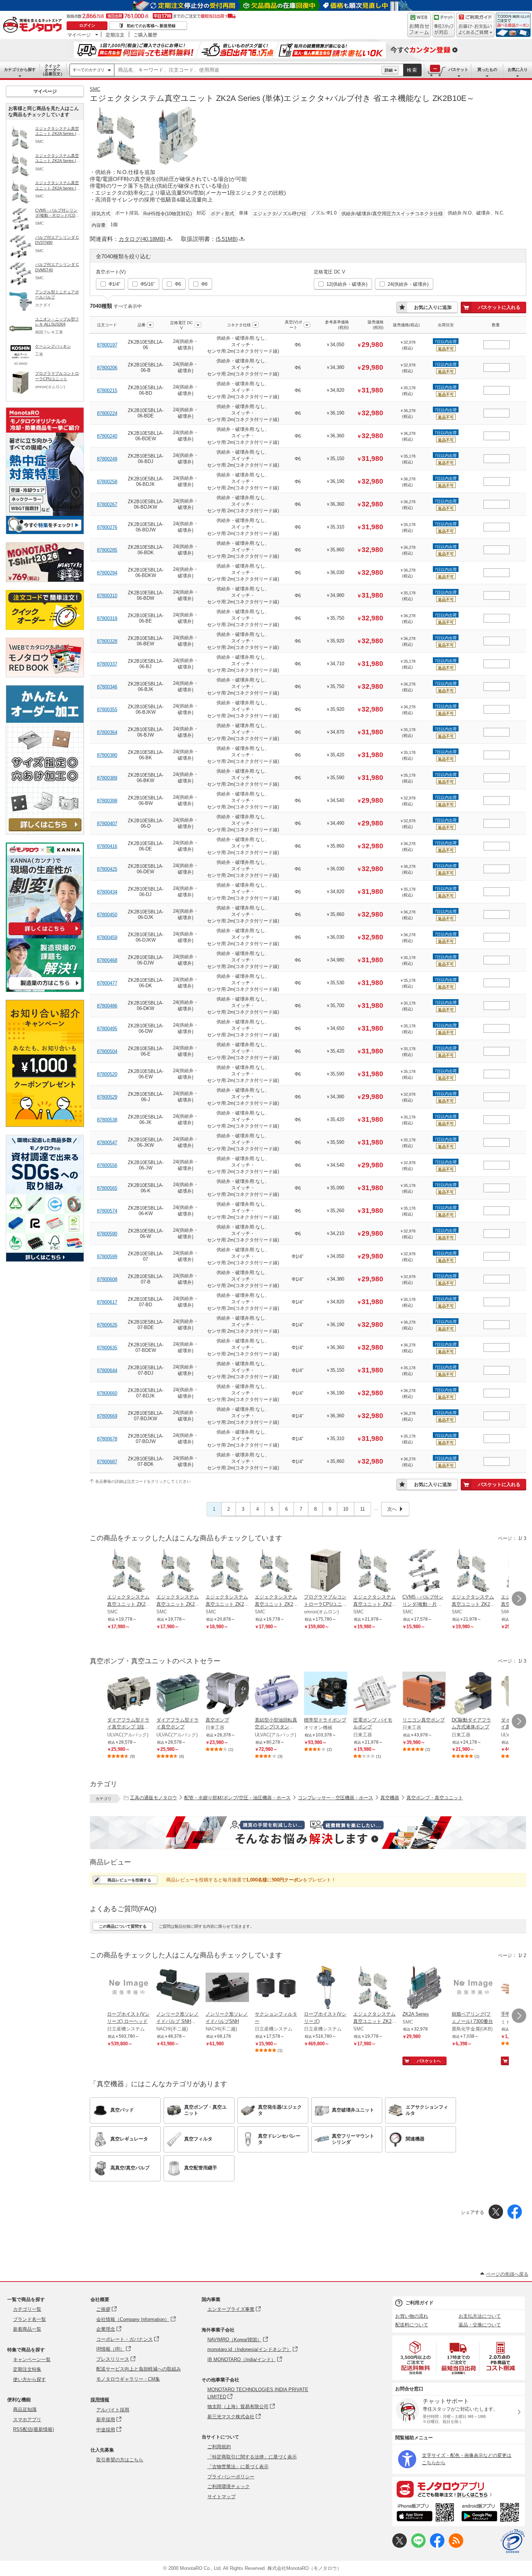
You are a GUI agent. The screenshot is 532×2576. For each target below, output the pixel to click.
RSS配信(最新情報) (33, 2429)
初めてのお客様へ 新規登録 (151, 26)
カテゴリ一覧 (27, 2309)
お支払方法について (480, 2316)
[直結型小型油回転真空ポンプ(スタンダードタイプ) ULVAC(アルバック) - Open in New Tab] (276, 1694)
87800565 (107, 1188)
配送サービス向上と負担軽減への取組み (139, 2369)
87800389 (107, 778)
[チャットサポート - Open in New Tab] (444, 25)
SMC (95, 89)
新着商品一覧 (27, 2329)
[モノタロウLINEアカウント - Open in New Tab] (418, 2546)
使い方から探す (29, 2379)
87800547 (107, 1143)
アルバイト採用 (113, 2410)
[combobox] (248, 70)
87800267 (107, 504)
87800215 (107, 391)
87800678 (107, 1439)
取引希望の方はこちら (120, 2460)
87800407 (107, 824)
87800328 (107, 641)
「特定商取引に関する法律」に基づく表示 (252, 2457)
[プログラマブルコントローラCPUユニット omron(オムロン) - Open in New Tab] (326, 1571)
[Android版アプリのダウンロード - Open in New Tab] (492, 2513)
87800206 (107, 368)
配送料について (412, 2325)
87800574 (107, 1211)
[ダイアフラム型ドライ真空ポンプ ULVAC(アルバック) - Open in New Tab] (178, 1694)
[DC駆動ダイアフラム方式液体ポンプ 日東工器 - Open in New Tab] (473, 1694)
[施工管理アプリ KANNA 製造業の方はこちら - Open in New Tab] (45, 990)
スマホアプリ (27, 2420)
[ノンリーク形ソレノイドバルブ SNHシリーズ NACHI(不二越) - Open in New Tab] (178, 1988)
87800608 (107, 1279)
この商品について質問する (123, 1926)
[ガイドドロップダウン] (475, 30)
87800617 (107, 1302)
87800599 (107, 1257)
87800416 (107, 846)
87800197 (107, 345)
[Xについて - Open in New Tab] (400, 2546)
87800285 (107, 550)
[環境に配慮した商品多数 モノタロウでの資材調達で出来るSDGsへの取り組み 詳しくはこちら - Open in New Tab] (45, 1260)
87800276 (107, 527)
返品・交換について (480, 2325)
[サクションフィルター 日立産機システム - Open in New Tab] (276, 1988)
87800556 (107, 1165)
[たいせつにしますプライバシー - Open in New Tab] (512, 2541)
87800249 (107, 459)
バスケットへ (429, 2061)
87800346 (107, 687)
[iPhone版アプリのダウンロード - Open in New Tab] (425, 2513)
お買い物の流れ (412, 2316)
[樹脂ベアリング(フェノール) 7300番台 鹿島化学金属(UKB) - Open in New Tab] (473, 1988)
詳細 (389, 70)
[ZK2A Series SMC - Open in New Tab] (424, 1988)
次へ (392, 1509)
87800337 (107, 664)
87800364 (107, 732)
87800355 (107, 710)
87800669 (107, 1416)
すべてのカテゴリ (89, 70)
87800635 (107, 1348)
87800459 (107, 937)
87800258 (107, 482)
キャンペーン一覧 (32, 2359)
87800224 (107, 413)
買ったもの (487, 69)
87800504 (107, 1051)
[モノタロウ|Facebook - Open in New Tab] (437, 2546)
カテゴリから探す (20, 69)
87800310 (107, 596)
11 (362, 1509)
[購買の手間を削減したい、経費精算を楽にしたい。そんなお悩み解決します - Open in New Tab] (308, 1833)
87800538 (107, 1120)
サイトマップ (221, 2497)
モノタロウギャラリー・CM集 (128, 2379)
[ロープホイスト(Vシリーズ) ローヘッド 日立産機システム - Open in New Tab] (129, 1988)
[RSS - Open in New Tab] (456, 2546)
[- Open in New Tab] (416, 2358)
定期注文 (115, 35)
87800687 (107, 1462)
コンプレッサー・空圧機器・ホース (335, 1798)
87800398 (107, 801)
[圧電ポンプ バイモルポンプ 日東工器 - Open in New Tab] (375, 1694)
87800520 (107, 1074)
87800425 (107, 869)
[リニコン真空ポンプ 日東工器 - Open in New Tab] (424, 1694)
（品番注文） (52, 70)
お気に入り (518, 69)
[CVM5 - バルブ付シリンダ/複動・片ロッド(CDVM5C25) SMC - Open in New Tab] (424, 1571)
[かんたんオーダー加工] (45, 833)
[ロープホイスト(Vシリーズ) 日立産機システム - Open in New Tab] (326, 1988)
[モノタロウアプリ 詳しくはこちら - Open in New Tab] (459, 2489)
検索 (412, 70)
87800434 (107, 892)
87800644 (107, 1370)
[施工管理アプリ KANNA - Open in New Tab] (45, 935)
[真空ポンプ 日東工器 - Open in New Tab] (227, 1694)
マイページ (79, 35)
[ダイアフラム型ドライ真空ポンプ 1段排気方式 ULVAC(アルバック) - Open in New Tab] (129, 1694)
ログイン (87, 25)
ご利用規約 (219, 2447)
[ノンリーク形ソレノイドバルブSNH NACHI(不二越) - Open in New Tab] (227, 1988)
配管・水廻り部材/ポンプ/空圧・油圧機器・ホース (237, 1798)
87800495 (107, 1029)
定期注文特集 (27, 2369)
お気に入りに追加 (433, 307)
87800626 (107, 1325)
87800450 (107, 915)
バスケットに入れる (499, 307)
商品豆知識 (25, 2409)
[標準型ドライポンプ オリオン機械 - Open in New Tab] (326, 1694)
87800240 (107, 436)
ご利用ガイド (419, 2303)
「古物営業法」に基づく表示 (238, 2467)
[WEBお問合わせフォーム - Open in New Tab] (419, 25)
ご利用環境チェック (229, 2486)
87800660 (107, 1393)
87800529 (107, 1097)
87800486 (107, 1006)
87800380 (107, 755)
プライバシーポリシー (231, 2477)
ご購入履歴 (145, 35)
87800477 (107, 983)
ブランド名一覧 (29, 2319)
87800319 (107, 618)
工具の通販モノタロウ (153, 1798)
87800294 (107, 573)
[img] (34, 25)
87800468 (107, 960)
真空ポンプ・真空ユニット (435, 1798)
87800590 (107, 1234)
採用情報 (100, 2400)
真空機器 (390, 1798)
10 (346, 1509)
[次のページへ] (519, 1599)
